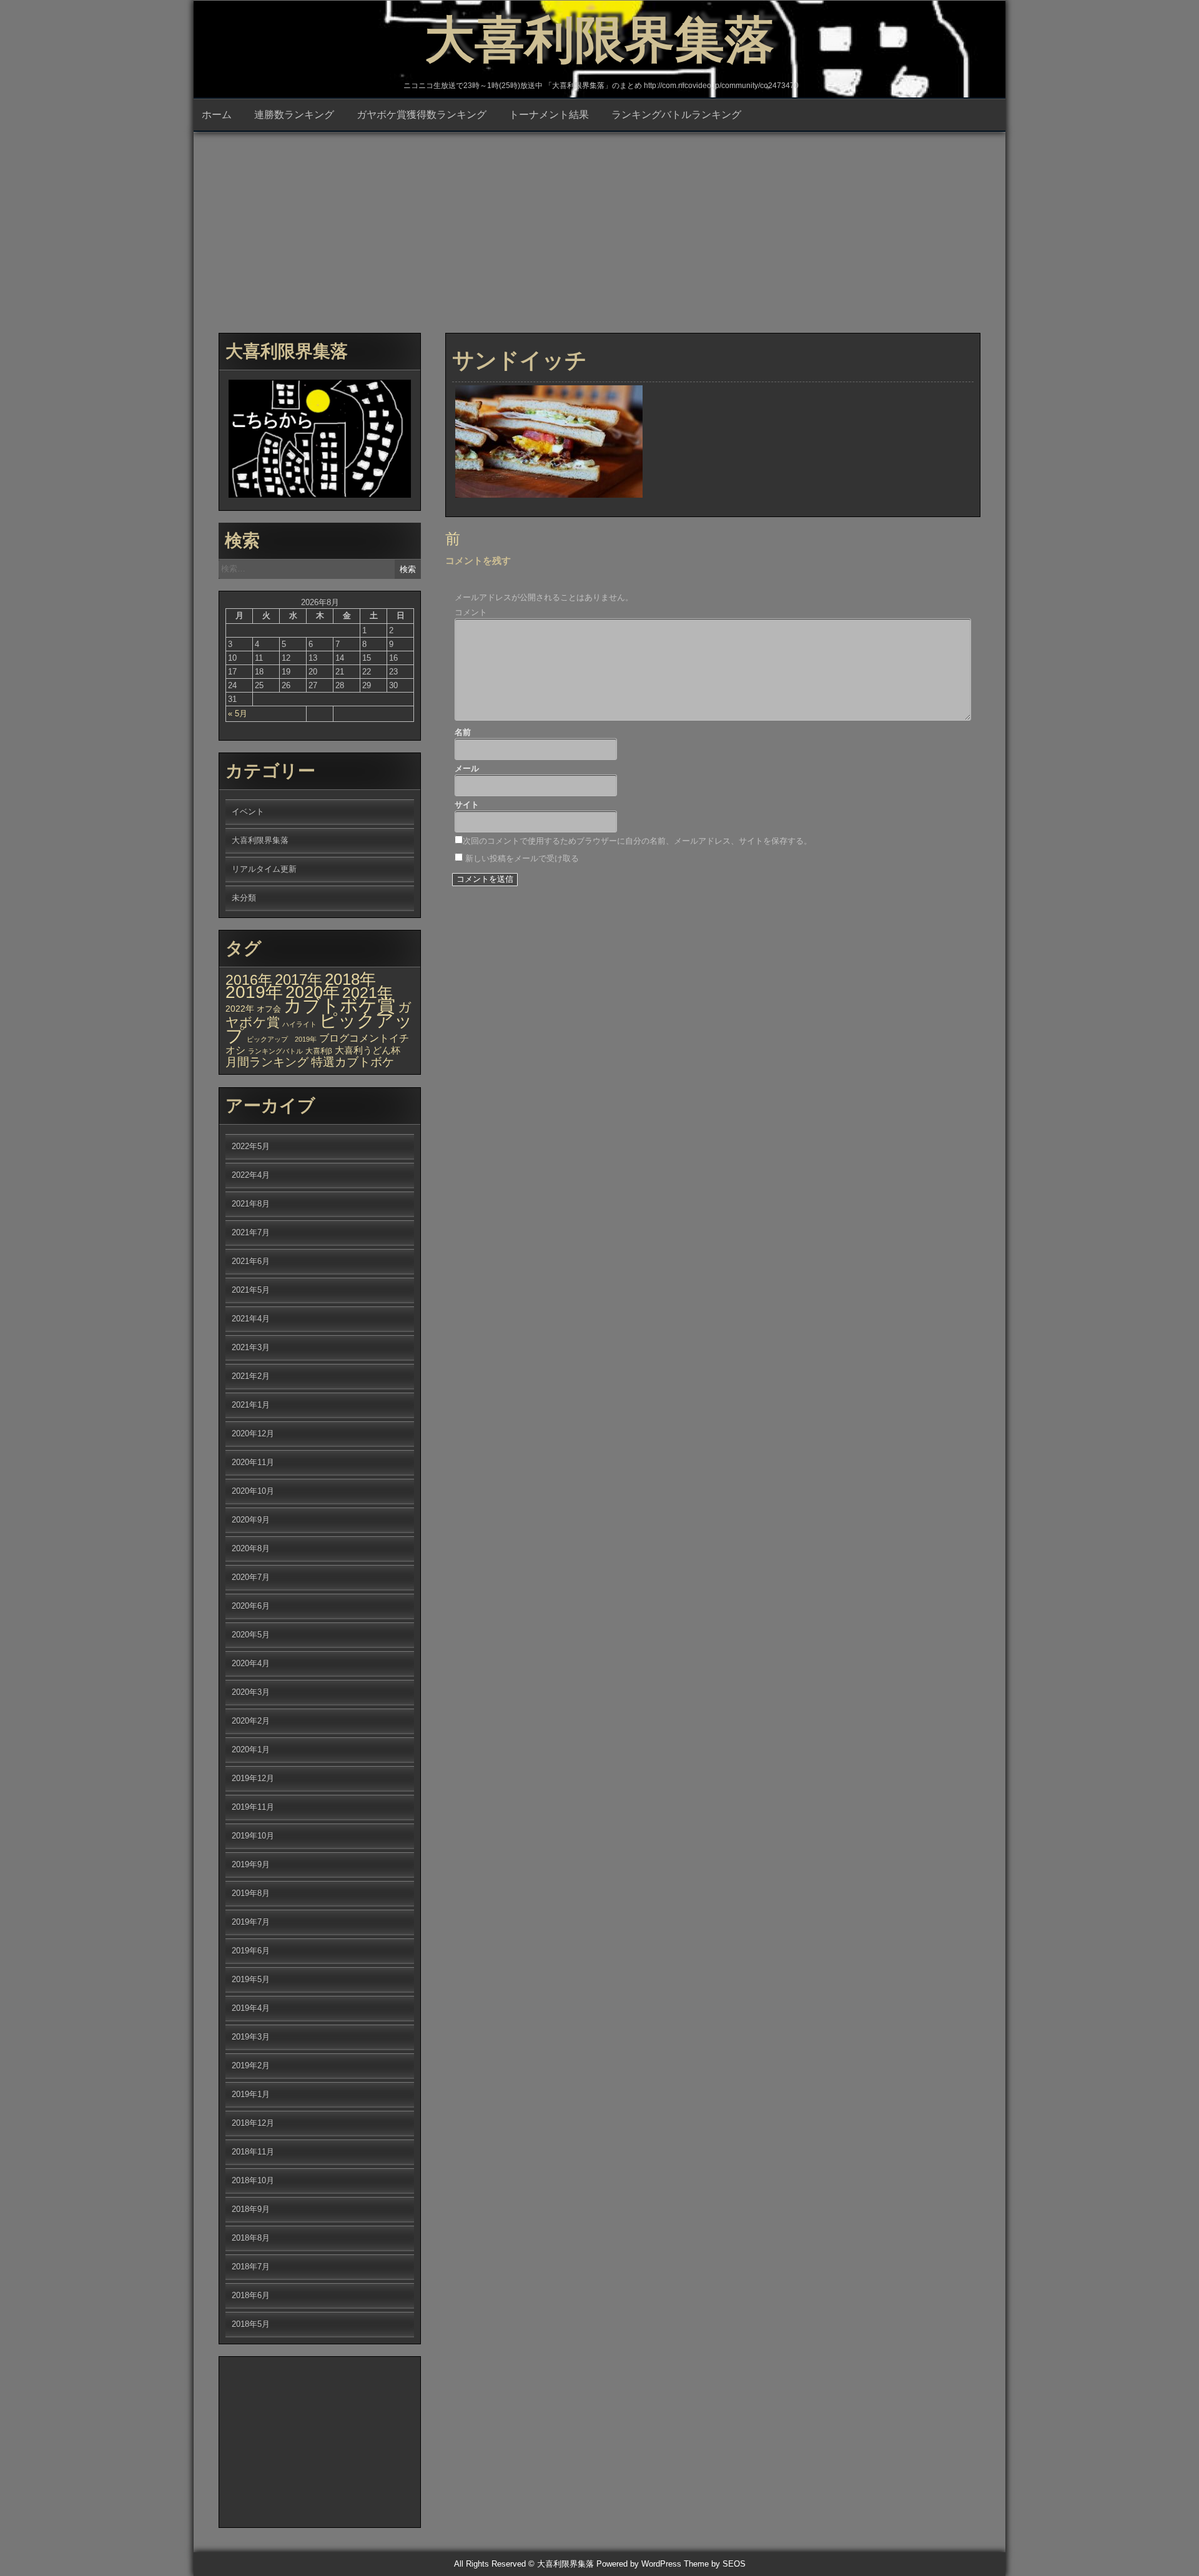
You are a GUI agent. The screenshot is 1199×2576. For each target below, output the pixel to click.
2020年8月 (251, 1548)
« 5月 (238, 713)
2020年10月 (253, 1491)
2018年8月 (251, 2238)
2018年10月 (253, 2180)
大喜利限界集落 (599, 40)
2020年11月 (253, 1462)
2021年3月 (251, 1347)
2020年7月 (251, 1577)
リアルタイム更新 (264, 869)
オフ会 (269, 1009)
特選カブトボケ (353, 1062)
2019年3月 (251, 2037)
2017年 (299, 980)
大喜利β (319, 1051)
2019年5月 (251, 1979)
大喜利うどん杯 (368, 1050)
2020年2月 (251, 1721)
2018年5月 (251, 2324)
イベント (248, 812)
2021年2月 (251, 1376)
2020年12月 (253, 1434)
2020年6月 (251, 1606)
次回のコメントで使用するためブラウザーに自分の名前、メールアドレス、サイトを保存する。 (637, 841)
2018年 (350, 979)
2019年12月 (253, 1778)
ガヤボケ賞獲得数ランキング (422, 115)
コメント (471, 612)
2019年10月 (253, 1836)
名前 (463, 732)
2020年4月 (251, 1663)
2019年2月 (251, 2065)
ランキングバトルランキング (676, 115)
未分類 (244, 898)
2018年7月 (251, 2267)
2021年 (368, 992)
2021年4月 (251, 1319)
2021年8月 (251, 1204)
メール (467, 768)
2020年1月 (251, 1749)
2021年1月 (251, 1405)
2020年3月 (251, 1692)
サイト (467, 805)
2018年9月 (251, 2209)
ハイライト (299, 1024)
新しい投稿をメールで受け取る (522, 858)
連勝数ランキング (294, 115)
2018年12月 (253, 2123)
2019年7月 (251, 1922)
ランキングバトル (275, 1051)
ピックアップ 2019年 (282, 1039)
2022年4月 (251, 1175)
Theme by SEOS (715, 2564)
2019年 (254, 992)
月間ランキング (267, 1062)
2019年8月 (251, 1893)
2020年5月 (251, 1635)
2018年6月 (251, 2295)
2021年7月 (251, 1232)
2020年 (313, 992)
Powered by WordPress (639, 2564)
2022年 (240, 1009)
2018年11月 (253, 2152)
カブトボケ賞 (339, 1005)
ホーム (217, 115)
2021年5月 (251, 1290)
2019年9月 (251, 1864)
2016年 (249, 980)
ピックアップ (319, 1028)
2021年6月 (251, 1261)
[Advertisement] (599, 227)
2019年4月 (251, 2008)
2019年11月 (253, 1807)
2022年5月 (251, 1146)
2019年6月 (251, 1951)
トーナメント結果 (549, 115)
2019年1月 (251, 2094)
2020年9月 (251, 1520)
